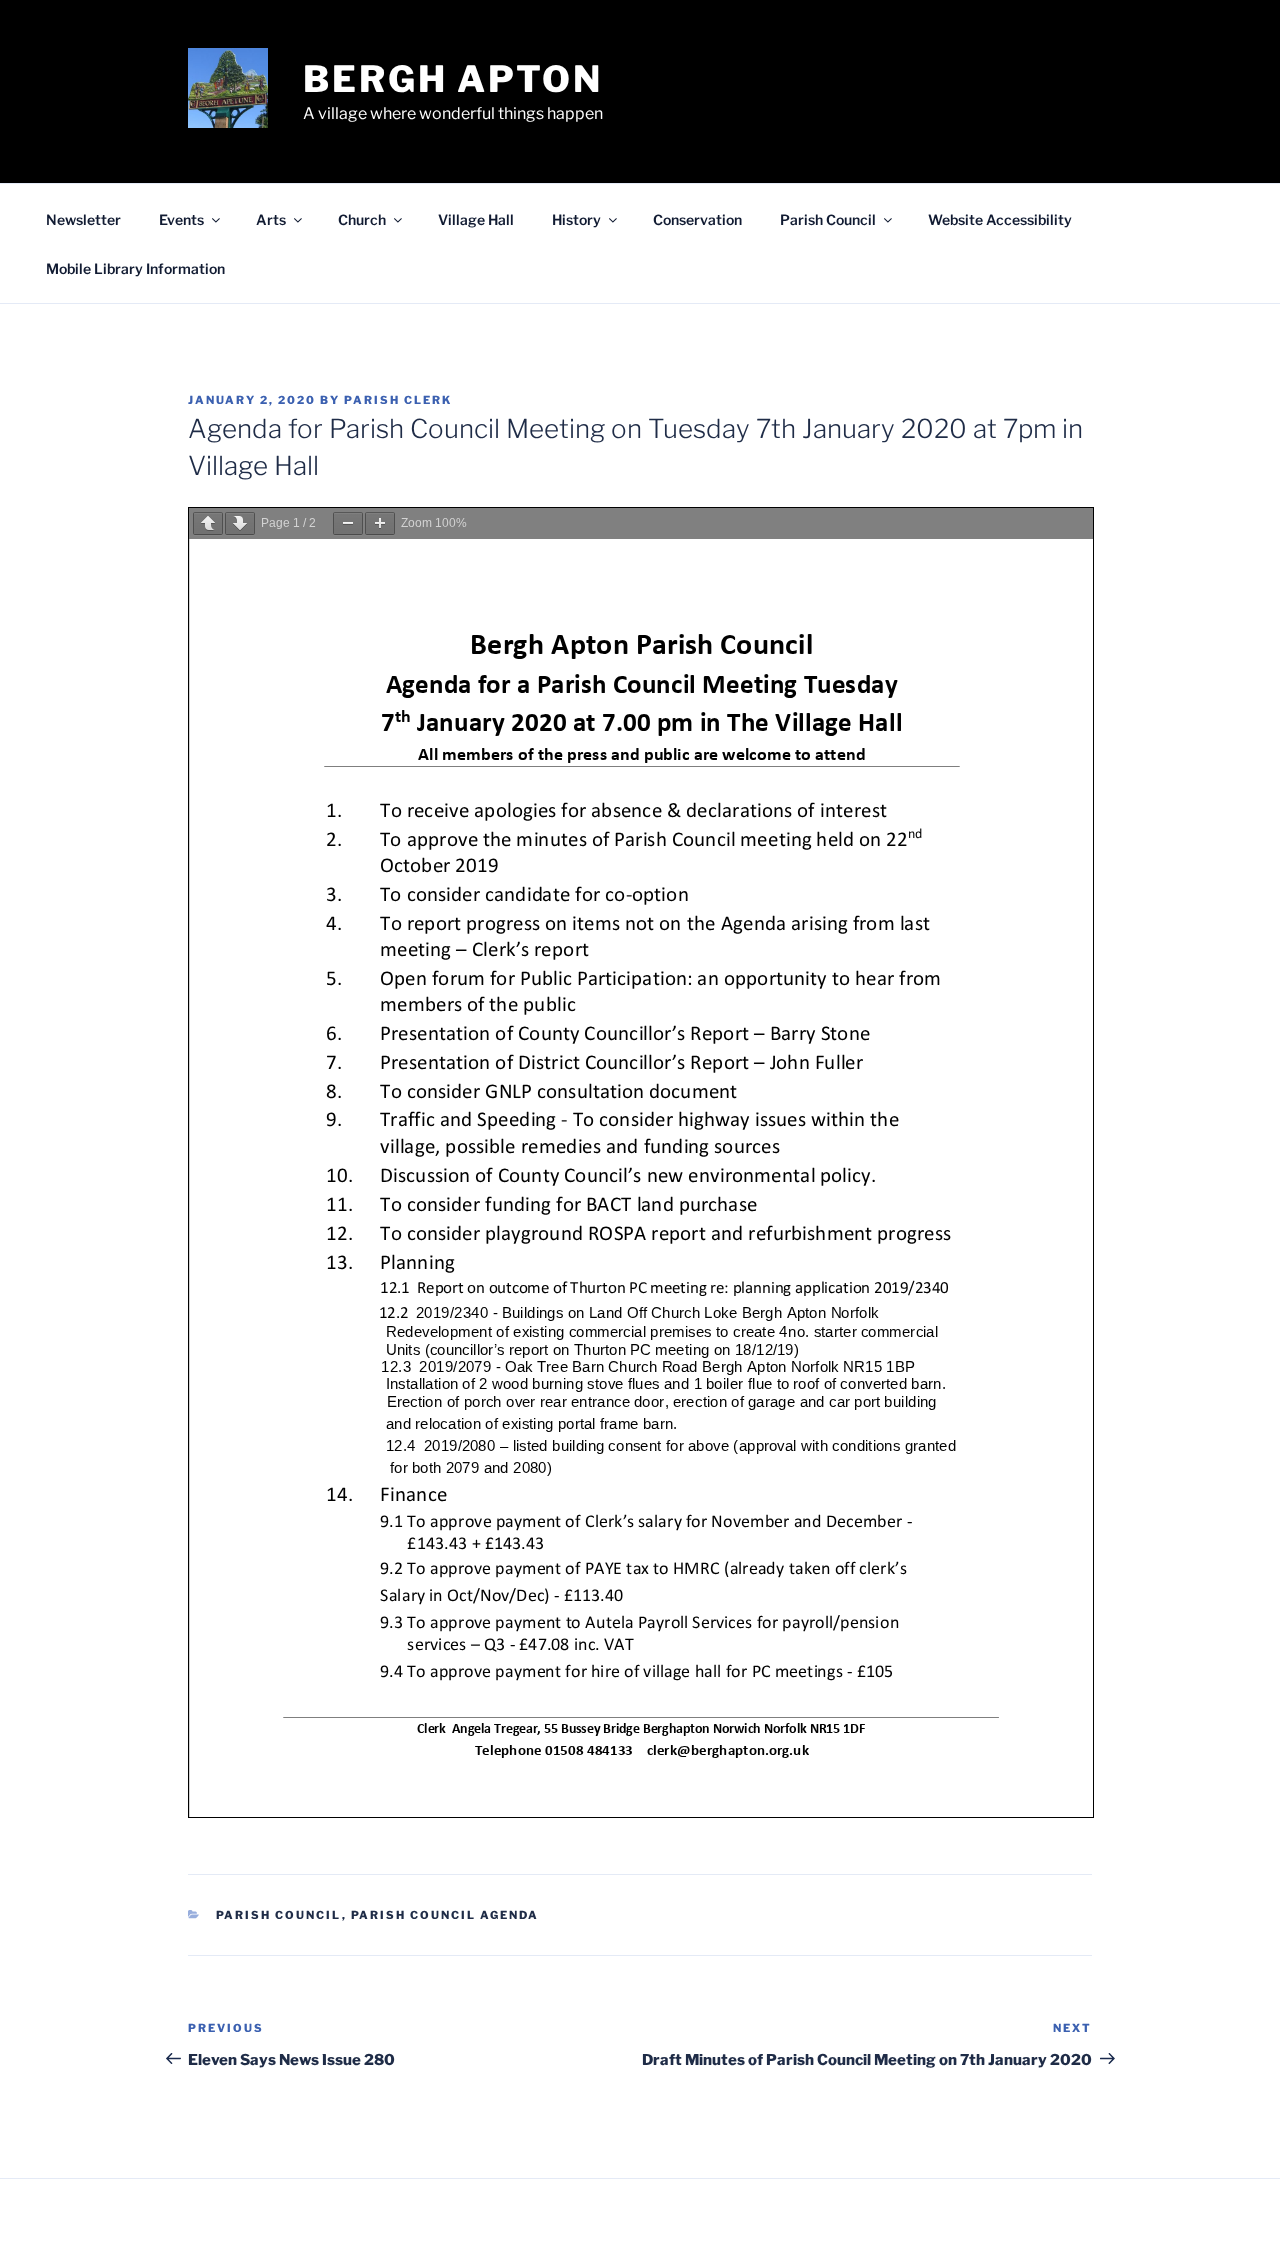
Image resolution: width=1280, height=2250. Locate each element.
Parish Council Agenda (445, 1915)
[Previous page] (208, 523)
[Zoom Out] (348, 523)
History (576, 219)
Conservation (697, 219)
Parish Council (828, 219)
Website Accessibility (1000, 219)
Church (362, 219)
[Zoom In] (380, 523)
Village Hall (476, 219)
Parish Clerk (398, 400)
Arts (271, 219)
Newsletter (83, 219)
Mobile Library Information (135, 268)
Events (181, 219)
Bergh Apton (453, 79)
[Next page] (240, 523)
